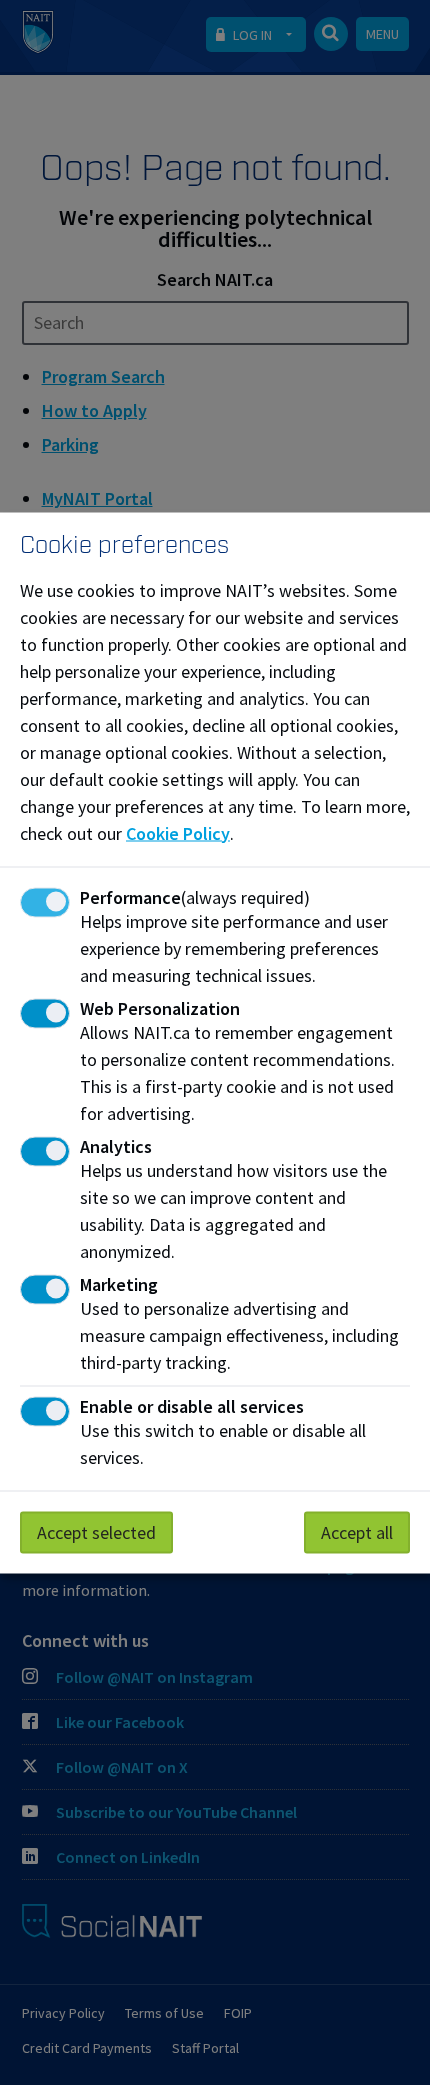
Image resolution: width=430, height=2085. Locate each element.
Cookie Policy (178, 832)
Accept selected (96, 1531)
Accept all (357, 1531)
